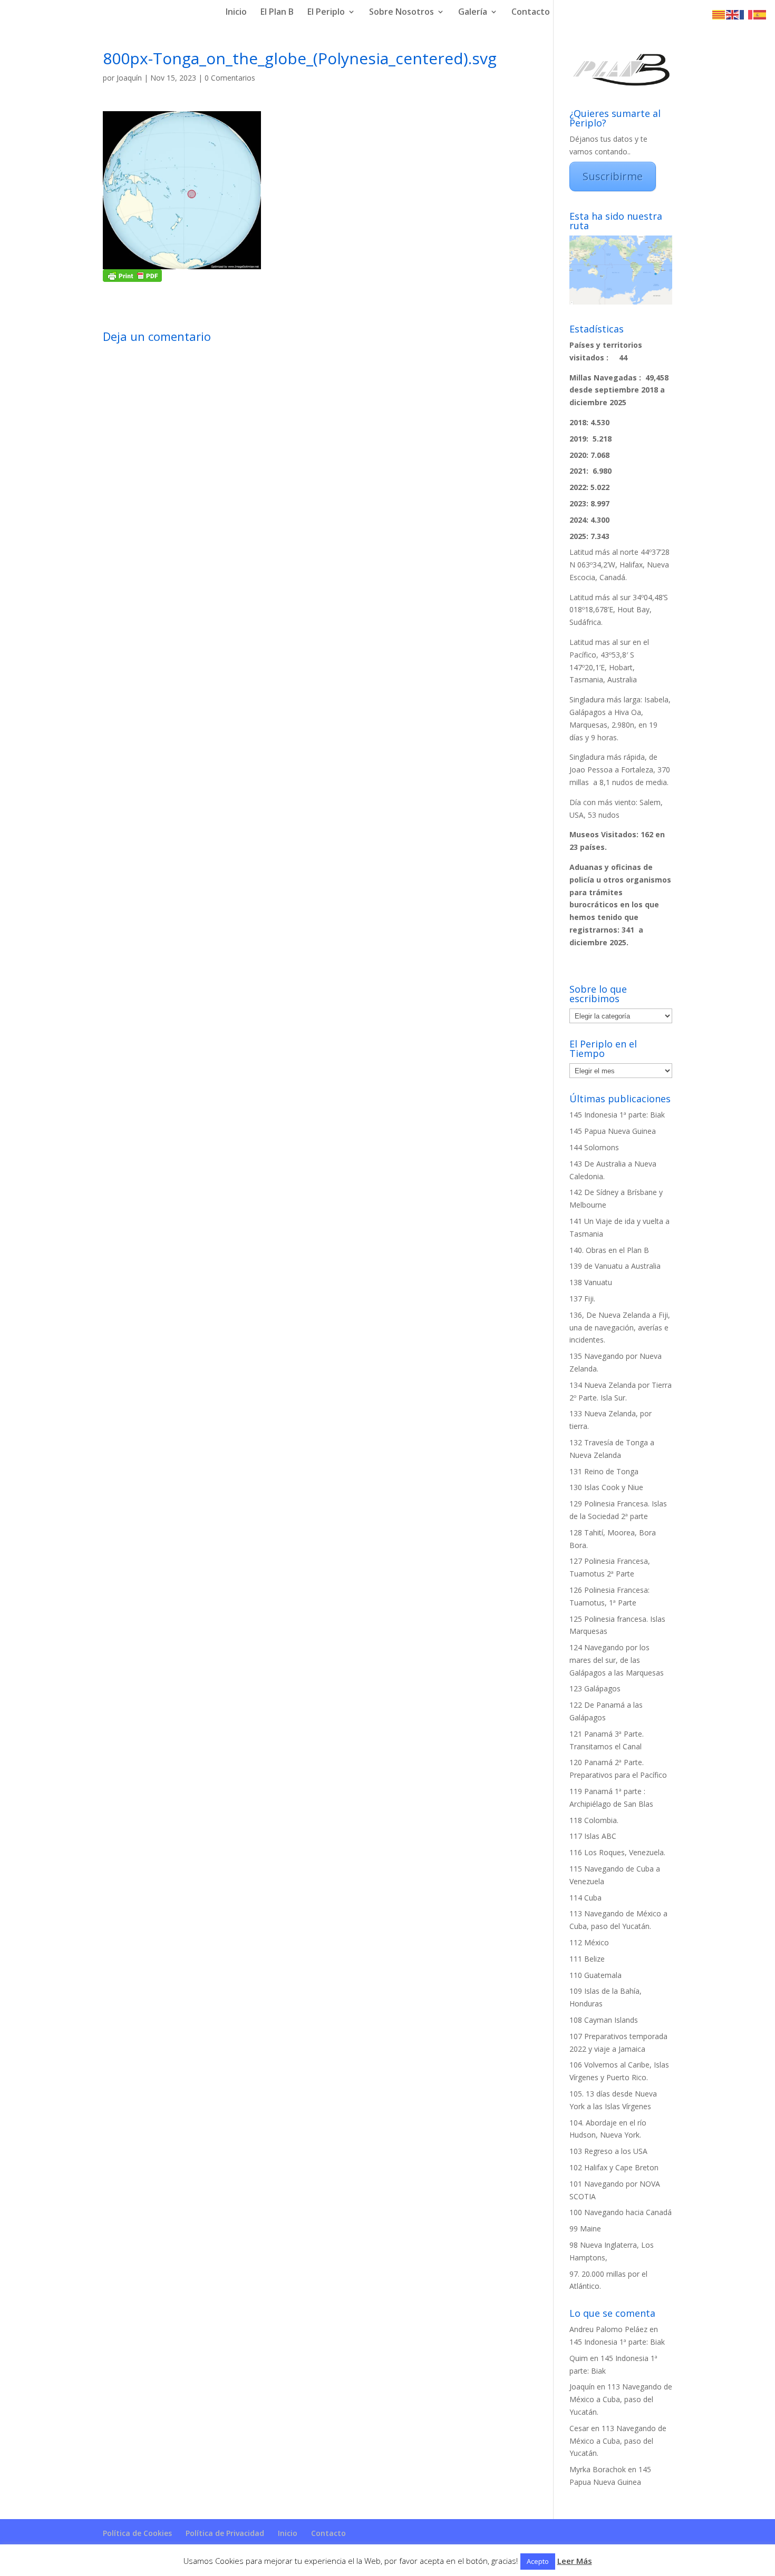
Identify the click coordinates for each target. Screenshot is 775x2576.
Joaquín (129, 78)
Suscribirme (613, 176)
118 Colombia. (594, 1820)
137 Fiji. (582, 1299)
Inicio (236, 13)
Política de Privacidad (225, 2533)
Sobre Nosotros (401, 13)
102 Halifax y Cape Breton (614, 2167)
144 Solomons (594, 1147)
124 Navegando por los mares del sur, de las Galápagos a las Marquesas (617, 1660)
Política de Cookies (137, 2533)
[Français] (747, 14)
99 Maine (585, 2229)
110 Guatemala (595, 1975)
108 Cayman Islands (604, 2020)
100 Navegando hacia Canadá (621, 2212)
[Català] (719, 14)
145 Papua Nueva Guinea (613, 1131)
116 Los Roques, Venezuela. (617, 1852)
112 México (589, 1942)
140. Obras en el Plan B (609, 1250)
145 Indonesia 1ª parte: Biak (617, 1115)
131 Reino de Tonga (604, 1471)
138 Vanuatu (591, 1282)
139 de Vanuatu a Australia (615, 1266)
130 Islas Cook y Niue (606, 1487)
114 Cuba (585, 1898)
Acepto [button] (538, 2561)
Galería (473, 13)
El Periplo (326, 13)
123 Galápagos (595, 1688)
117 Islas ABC (593, 1836)
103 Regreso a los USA (608, 2151)
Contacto (531, 13)
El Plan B (277, 13)
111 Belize (587, 1959)
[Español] (760, 14)
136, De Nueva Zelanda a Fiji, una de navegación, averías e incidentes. (620, 1328)
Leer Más (575, 2561)
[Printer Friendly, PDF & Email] (132, 276)
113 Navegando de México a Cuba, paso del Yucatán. (621, 2399)
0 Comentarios (230, 78)
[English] (733, 14)
